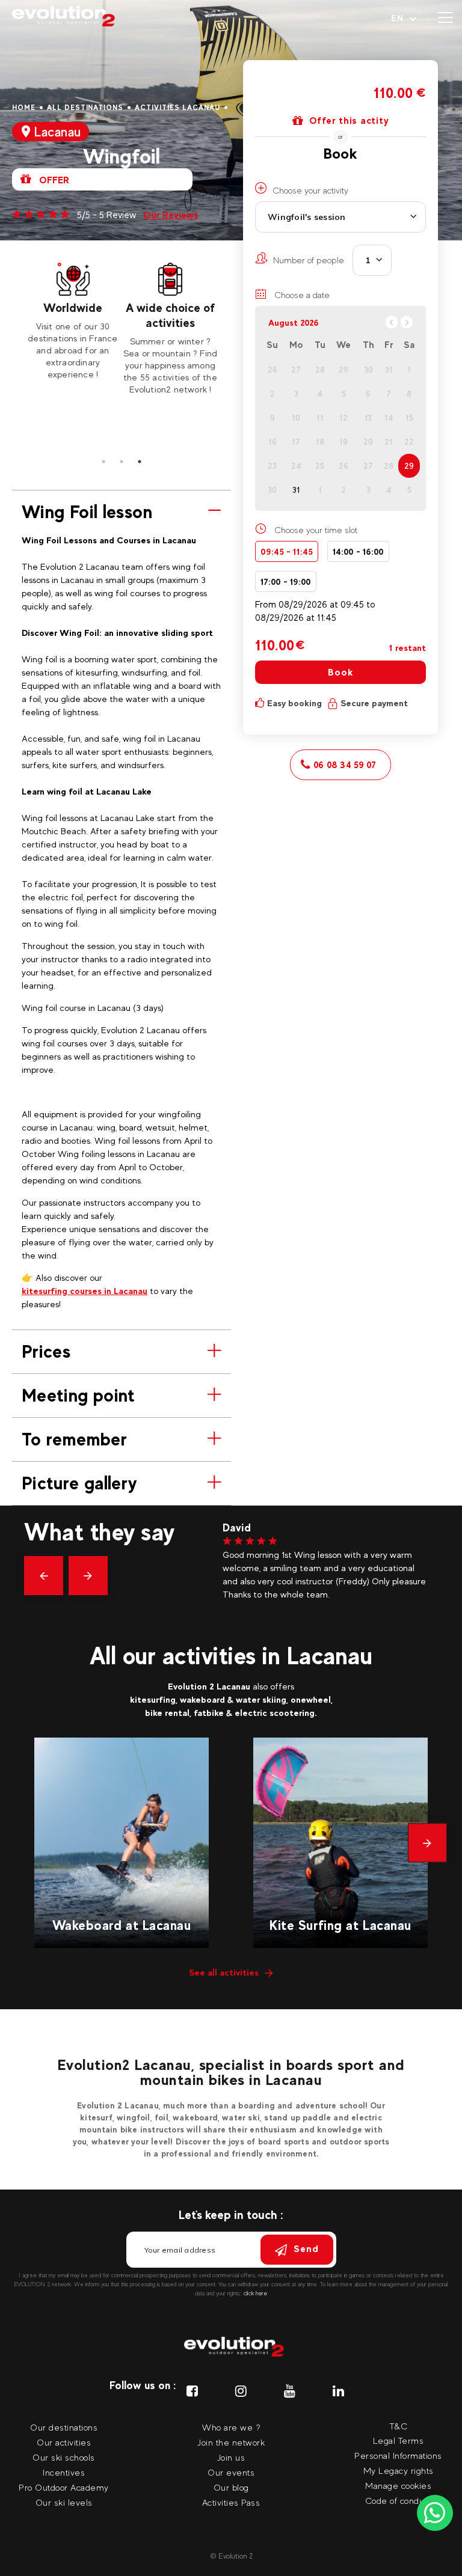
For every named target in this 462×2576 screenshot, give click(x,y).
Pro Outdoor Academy (64, 2487)
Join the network (231, 2442)
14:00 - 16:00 (358, 551)
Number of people (309, 260)
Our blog (231, 2487)
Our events (231, 2472)
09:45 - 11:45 (287, 551)
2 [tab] (122, 462)
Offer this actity (349, 121)
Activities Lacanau (177, 108)
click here (255, 2293)
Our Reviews (171, 215)
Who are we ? (231, 2427)
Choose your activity (310, 190)
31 (296, 490)
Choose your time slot (316, 530)
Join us (231, 2457)
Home (24, 108)
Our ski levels (64, 2502)
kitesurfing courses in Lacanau (85, 1291)
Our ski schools (64, 2457)
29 (409, 466)
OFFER (53, 180)
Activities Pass (231, 2502)
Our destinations (64, 2427)
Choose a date (301, 295)
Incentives (64, 2472)
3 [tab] (140, 462)
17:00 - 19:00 (286, 581)
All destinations (85, 108)
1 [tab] (103, 462)
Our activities (64, 2442)
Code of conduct (399, 2501)
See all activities (224, 1972)
